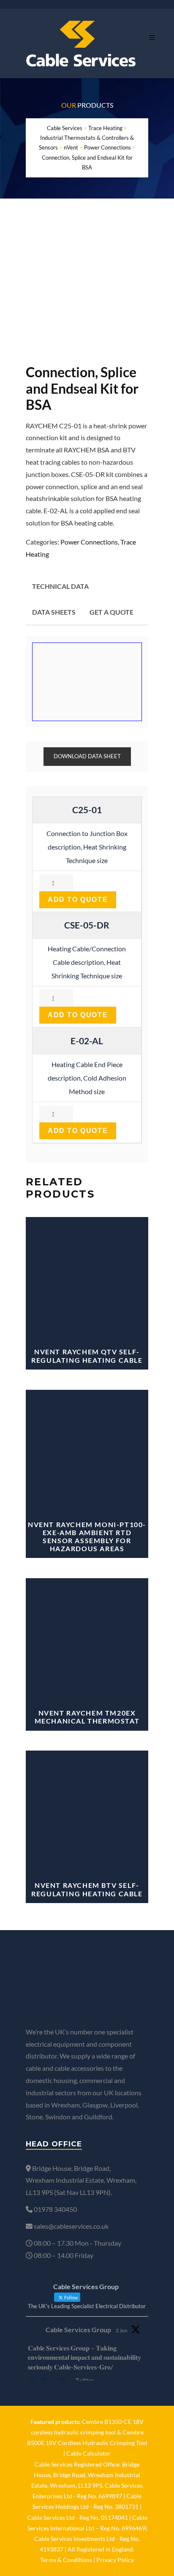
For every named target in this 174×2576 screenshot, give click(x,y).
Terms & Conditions (66, 2560)
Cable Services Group (78, 2330)
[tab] (60, 587)
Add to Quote (78, 900)
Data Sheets (54, 612)
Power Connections (89, 542)
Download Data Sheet (87, 756)
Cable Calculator (88, 2453)
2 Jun (122, 2330)
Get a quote (111, 612)
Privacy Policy (115, 2560)
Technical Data (60, 586)
